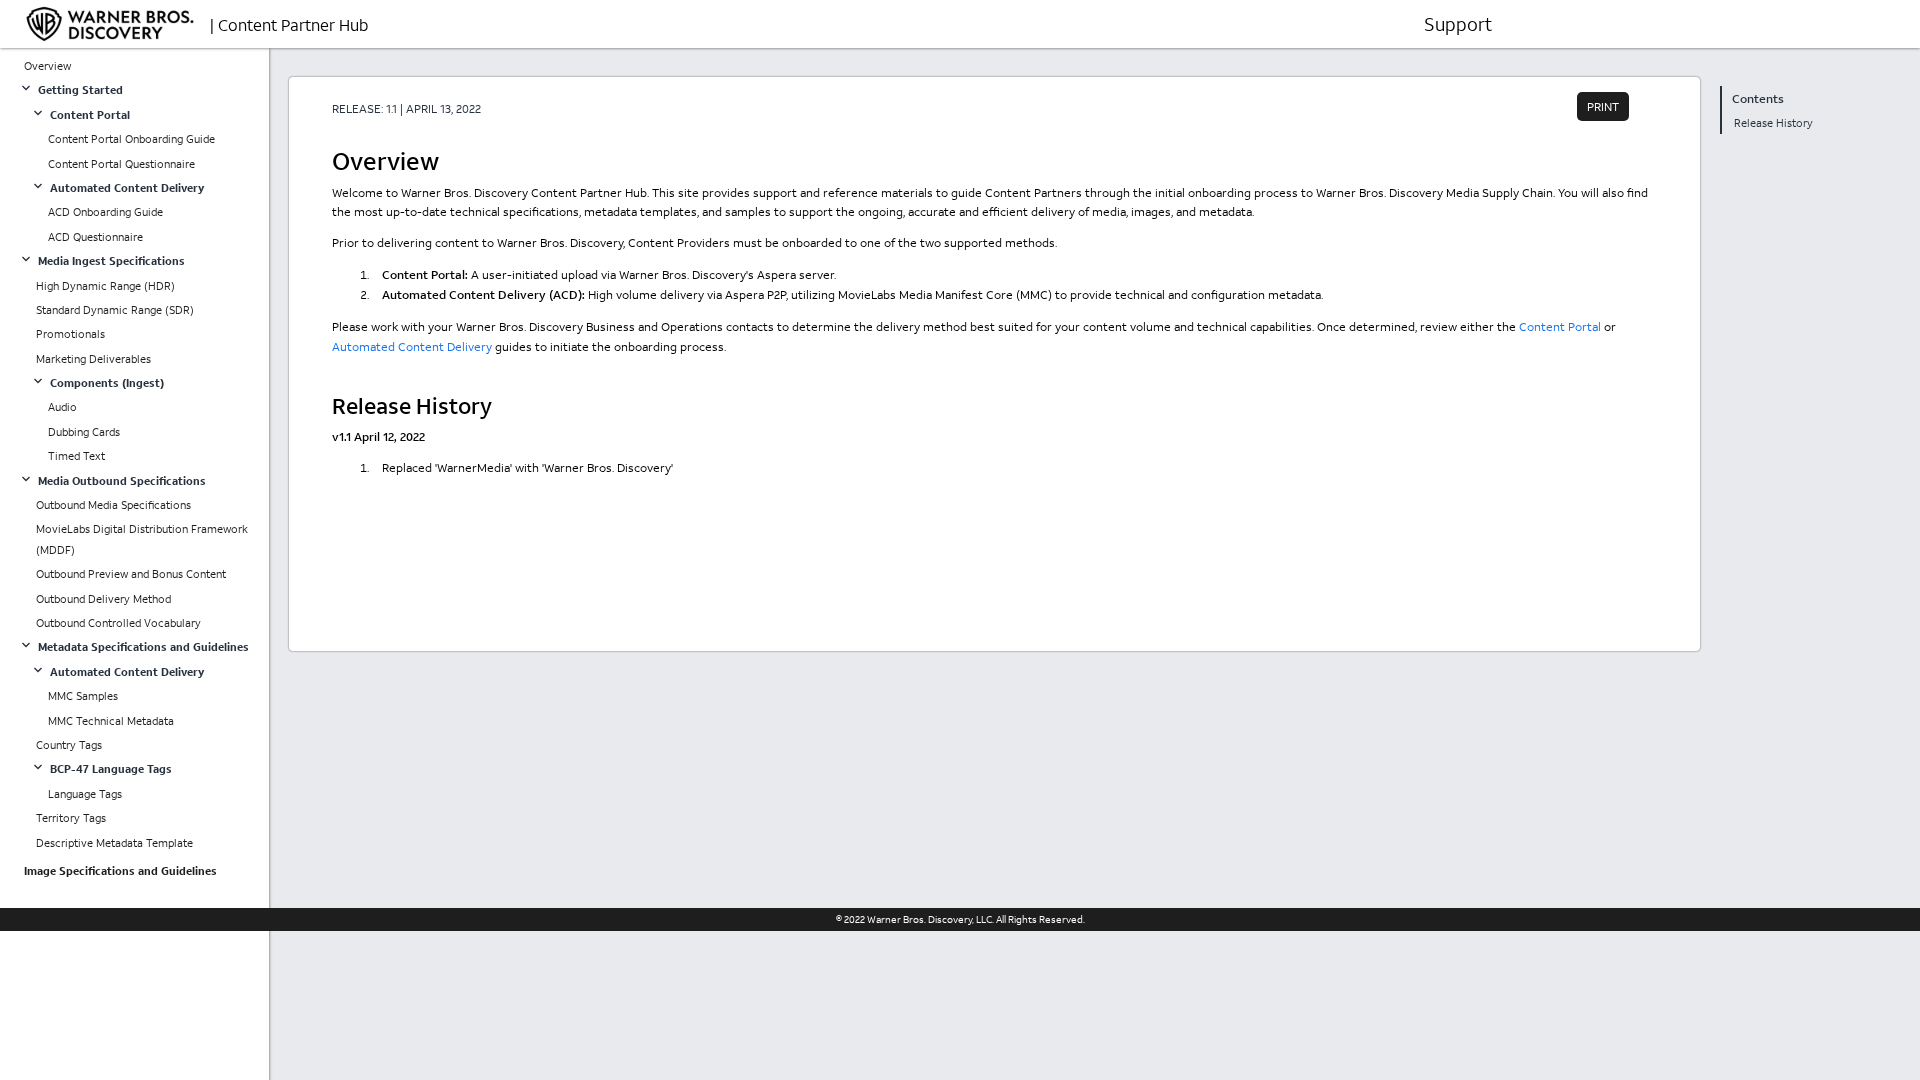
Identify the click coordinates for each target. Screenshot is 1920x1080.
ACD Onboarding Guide (105, 212)
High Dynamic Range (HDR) (105, 286)
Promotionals (70, 334)
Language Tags (85, 794)
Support (1458, 24)
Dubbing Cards (84, 432)
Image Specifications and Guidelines (120, 871)
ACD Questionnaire (95, 237)
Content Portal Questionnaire (121, 164)
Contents (1758, 98)
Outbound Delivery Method (103, 599)
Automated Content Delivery (412, 346)
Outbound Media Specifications (113, 505)
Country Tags (69, 745)
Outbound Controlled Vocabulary (118, 623)
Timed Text (76, 456)
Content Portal (1560, 326)
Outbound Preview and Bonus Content (131, 574)
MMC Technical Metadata (111, 721)
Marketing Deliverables (93, 359)
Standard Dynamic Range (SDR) (115, 310)
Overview (47, 66)
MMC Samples (83, 696)
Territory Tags (71, 818)
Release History (1773, 123)
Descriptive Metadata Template (114, 843)
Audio (62, 407)
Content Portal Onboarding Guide (131, 139)
